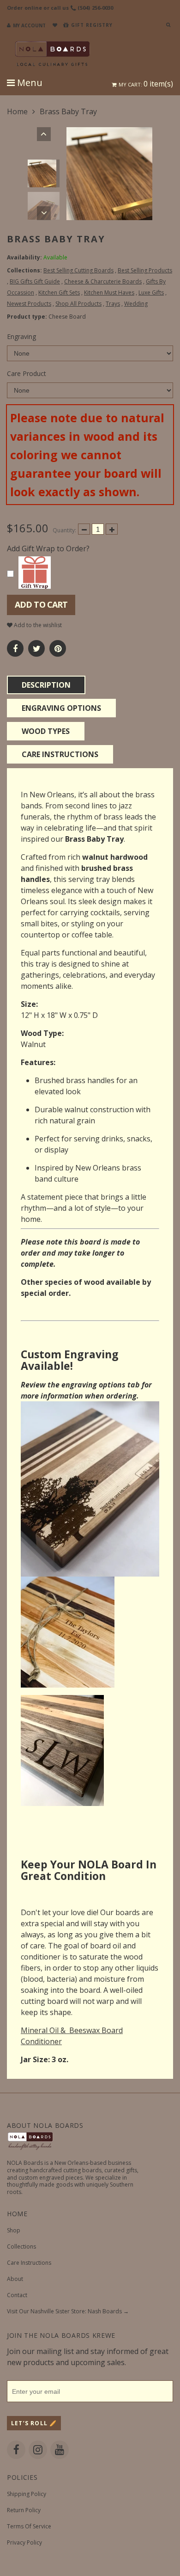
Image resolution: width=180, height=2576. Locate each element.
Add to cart (41, 604)
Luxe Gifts (151, 293)
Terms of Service (29, 2526)
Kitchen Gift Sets (59, 293)
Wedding (136, 304)
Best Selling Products (145, 270)
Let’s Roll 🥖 (34, 2423)
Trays (113, 304)
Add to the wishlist (37, 625)
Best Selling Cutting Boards (78, 270)
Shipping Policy (27, 2494)
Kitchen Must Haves (109, 293)
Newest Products (29, 304)
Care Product (27, 373)
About (15, 2279)
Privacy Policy (24, 2542)
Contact (17, 2295)
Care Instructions (29, 2263)
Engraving (21, 336)
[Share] (15, 648)
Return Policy (24, 2510)
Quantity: (64, 530)
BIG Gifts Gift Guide (35, 281)
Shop (14, 2230)
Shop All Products (78, 304)
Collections (21, 2246)
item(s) (146, 84)
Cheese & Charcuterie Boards (103, 281)
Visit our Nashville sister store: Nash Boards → (68, 2311)
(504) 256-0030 (96, 8)
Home (17, 111)
